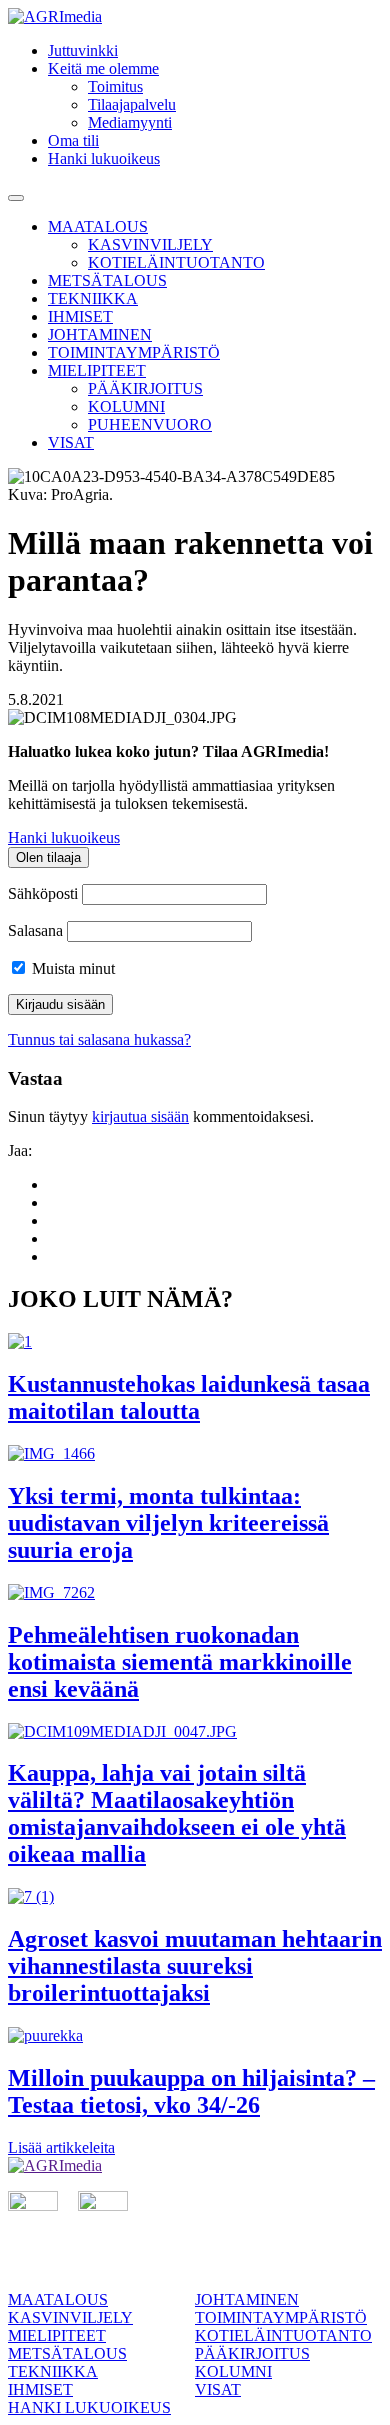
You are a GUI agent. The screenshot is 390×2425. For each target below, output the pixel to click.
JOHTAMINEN (100, 334)
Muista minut (71, 968)
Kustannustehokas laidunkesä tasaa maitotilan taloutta (189, 1397)
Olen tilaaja (48, 857)
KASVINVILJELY (150, 244)
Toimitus (115, 86)
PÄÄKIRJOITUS (145, 388)
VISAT (71, 442)
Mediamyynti (130, 122)
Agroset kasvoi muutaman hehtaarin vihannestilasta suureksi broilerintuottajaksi (195, 1966)
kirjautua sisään (140, 1116)
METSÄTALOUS (107, 280)
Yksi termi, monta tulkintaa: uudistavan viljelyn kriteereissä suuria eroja (168, 1523)
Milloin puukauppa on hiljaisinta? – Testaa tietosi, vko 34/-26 (191, 2091)
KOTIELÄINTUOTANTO (176, 262)
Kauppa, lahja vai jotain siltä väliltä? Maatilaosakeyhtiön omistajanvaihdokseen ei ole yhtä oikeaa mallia (177, 1813)
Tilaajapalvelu (132, 104)
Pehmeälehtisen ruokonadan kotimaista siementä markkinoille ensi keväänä (180, 1662)
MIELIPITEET (97, 370)
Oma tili (73, 140)
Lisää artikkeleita (61, 2147)
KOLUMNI (126, 406)
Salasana (35, 930)
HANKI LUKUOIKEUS (89, 2407)
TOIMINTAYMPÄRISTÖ (134, 352)
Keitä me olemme (103, 68)
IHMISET (80, 316)
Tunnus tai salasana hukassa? (99, 1039)
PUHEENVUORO (150, 424)
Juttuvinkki (83, 50)
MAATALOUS (98, 226)
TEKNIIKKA (93, 298)
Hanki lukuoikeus (104, 158)
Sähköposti (43, 893)
